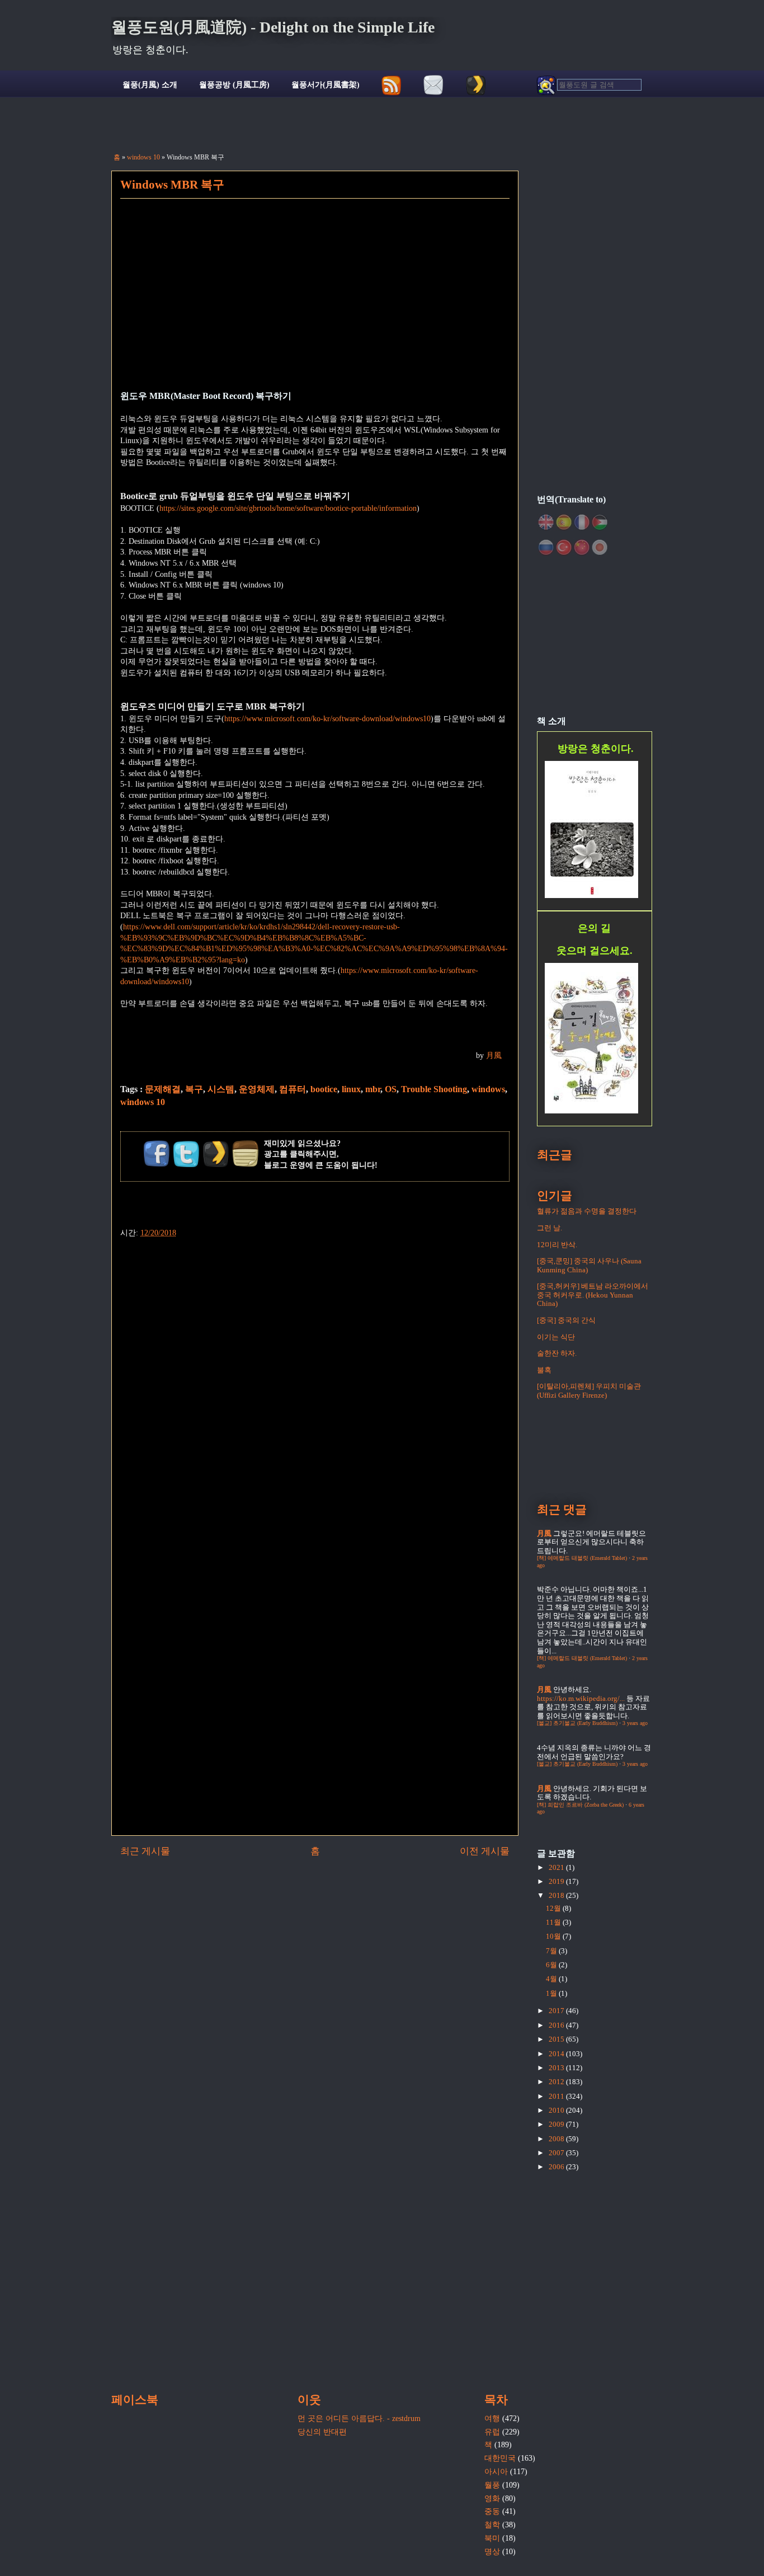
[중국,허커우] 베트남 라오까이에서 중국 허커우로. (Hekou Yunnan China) (593, 1295)
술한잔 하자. (557, 1353)
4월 (552, 1979)
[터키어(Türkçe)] (564, 547)
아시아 (496, 2472)
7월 (552, 1951)
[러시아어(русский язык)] (546, 547)
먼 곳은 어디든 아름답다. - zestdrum (359, 2418)
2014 (557, 2054)
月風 (494, 1056)
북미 (492, 2538)
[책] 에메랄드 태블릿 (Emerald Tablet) (582, 1558)
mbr (373, 1089)
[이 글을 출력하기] (246, 1154)
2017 (557, 2011)
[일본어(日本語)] (600, 547)
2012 (557, 2082)
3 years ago (635, 1723)
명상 (492, 2552)
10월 (554, 1936)
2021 (557, 1867)
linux (351, 1089)
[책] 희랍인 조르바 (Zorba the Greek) (580, 1805)
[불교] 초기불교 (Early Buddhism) (577, 1723)
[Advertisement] (315, 302)
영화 (492, 2499)
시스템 (221, 1089)
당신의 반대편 (322, 2432)
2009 (557, 2124)
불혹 (544, 1370)
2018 (557, 1895)
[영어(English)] (546, 522)
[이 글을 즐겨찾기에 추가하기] (216, 1154)
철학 (492, 2525)
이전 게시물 (485, 1851)
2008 (557, 2139)
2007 (557, 2153)
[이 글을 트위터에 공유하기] (186, 1154)
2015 (557, 2039)
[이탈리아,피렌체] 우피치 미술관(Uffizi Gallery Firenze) (589, 1391)
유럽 (492, 2432)
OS (391, 1089)
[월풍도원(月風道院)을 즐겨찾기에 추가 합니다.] (476, 85)
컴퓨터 (293, 1089)
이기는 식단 (556, 1337)
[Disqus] (315, 1379)
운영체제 (257, 1089)
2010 (557, 2110)
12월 (554, 1908)
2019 (557, 1881)
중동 (492, 2511)
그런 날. (550, 1228)
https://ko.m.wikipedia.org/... (581, 1698)
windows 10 (143, 157)
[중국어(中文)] (582, 547)
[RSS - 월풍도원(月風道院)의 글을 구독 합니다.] (392, 85)
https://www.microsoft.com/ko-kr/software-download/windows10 (327, 719)
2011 (557, 2096)
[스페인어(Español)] (564, 522)
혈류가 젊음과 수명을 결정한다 (587, 1211)
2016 (557, 2025)
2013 (557, 2068)
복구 (194, 1089)
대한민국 (500, 2458)
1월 (552, 1993)
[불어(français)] (582, 522)
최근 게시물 (145, 1851)
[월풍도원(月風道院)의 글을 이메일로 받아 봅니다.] (434, 85)
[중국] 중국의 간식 (566, 1320)
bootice (324, 1089)
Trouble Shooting (434, 1089)
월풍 (492, 2485)
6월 (552, 1965)
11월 (554, 1922)
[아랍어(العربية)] (600, 522)
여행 (492, 2418)
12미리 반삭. (557, 1245)
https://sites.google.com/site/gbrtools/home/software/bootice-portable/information (288, 508)
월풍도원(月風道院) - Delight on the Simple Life (273, 27)
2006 (557, 2167)
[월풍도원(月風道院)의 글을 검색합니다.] (589, 85)
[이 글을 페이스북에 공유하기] (157, 1154)
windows (488, 1089)
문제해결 (163, 1089)
